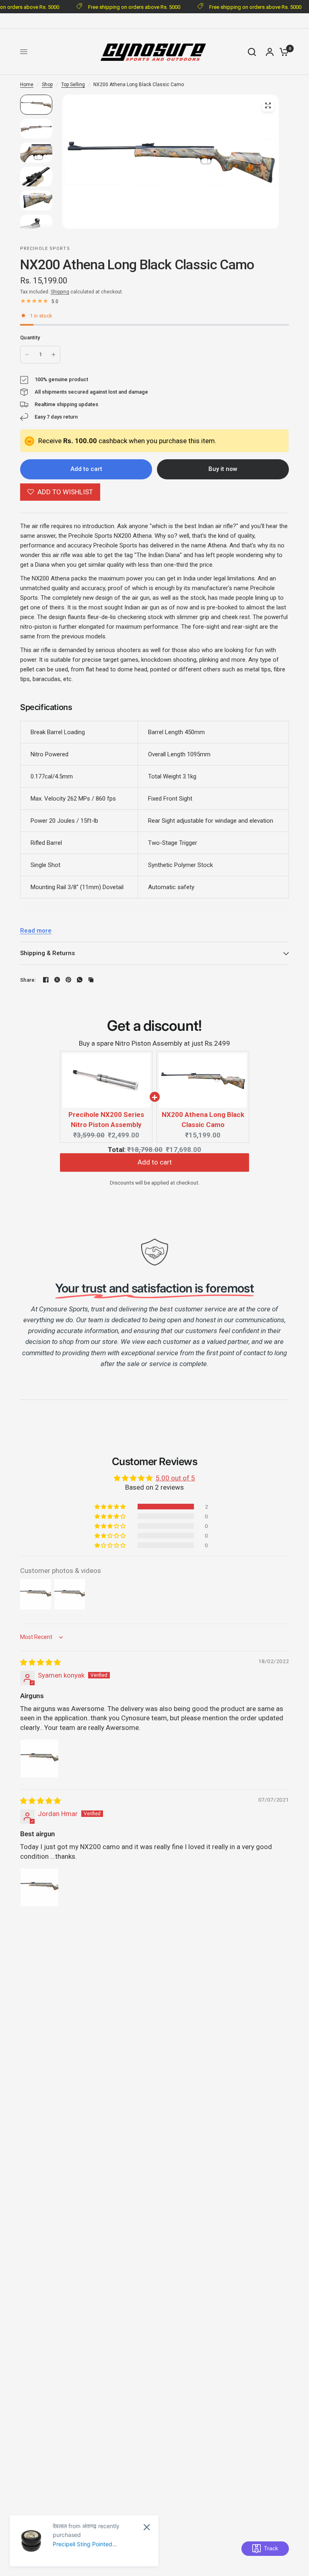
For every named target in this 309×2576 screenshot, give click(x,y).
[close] (147, 2527)
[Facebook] (46, 980)
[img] (40, 1662)
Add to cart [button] (155, 1166)
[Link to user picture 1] (39, 1759)
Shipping (60, 292)
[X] (57, 980)
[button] (111, 1507)
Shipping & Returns (47, 953)
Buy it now (223, 469)
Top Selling (73, 85)
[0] (282, 52)
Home (27, 85)
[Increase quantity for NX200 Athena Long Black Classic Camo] (54, 355)
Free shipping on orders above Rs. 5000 (128, 7)
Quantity (30, 337)
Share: (28, 980)
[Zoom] (268, 105)
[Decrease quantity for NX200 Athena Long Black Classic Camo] (27, 355)
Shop (47, 85)
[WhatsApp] (80, 980)
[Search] (252, 52)
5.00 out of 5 (175, 1478)
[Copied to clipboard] (91, 980)
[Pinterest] (68, 980)
